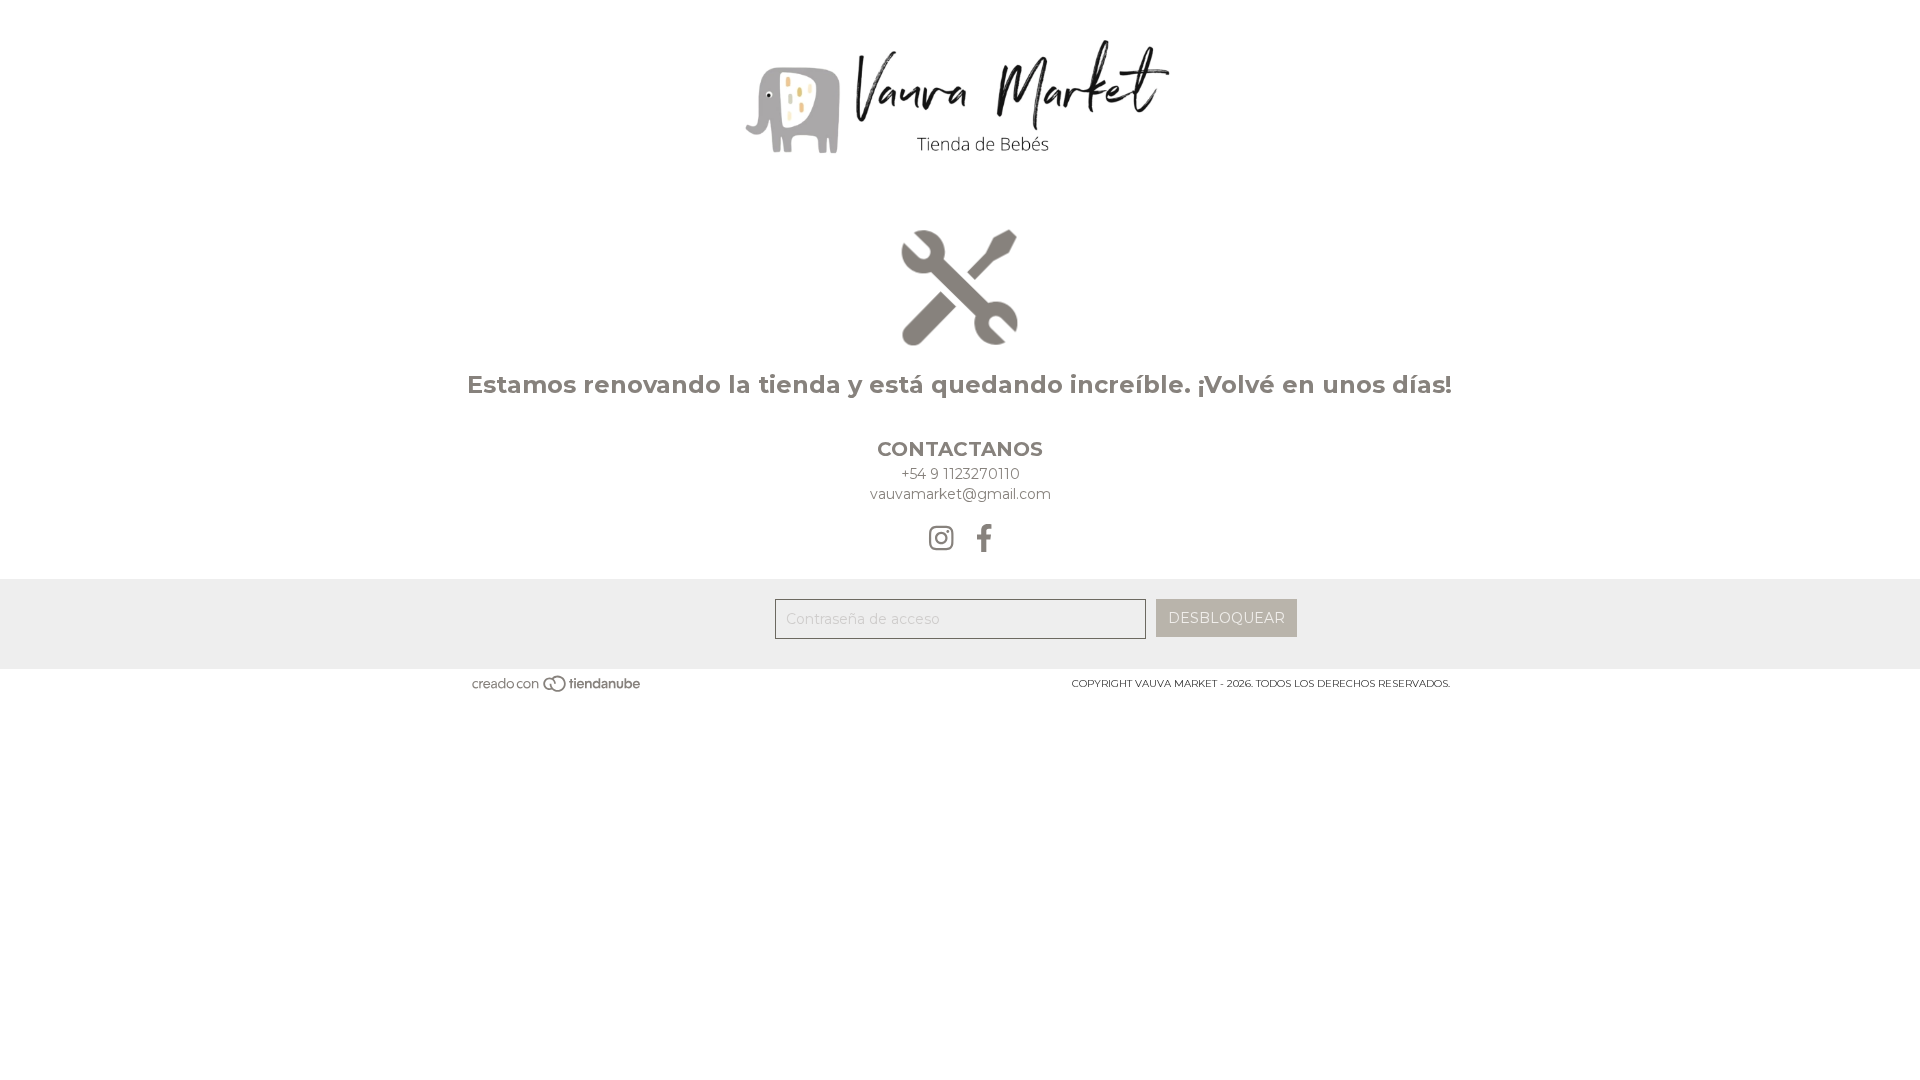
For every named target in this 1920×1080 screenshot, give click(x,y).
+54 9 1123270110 (960, 474)
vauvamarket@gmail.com (960, 494)
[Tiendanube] (557, 689)
